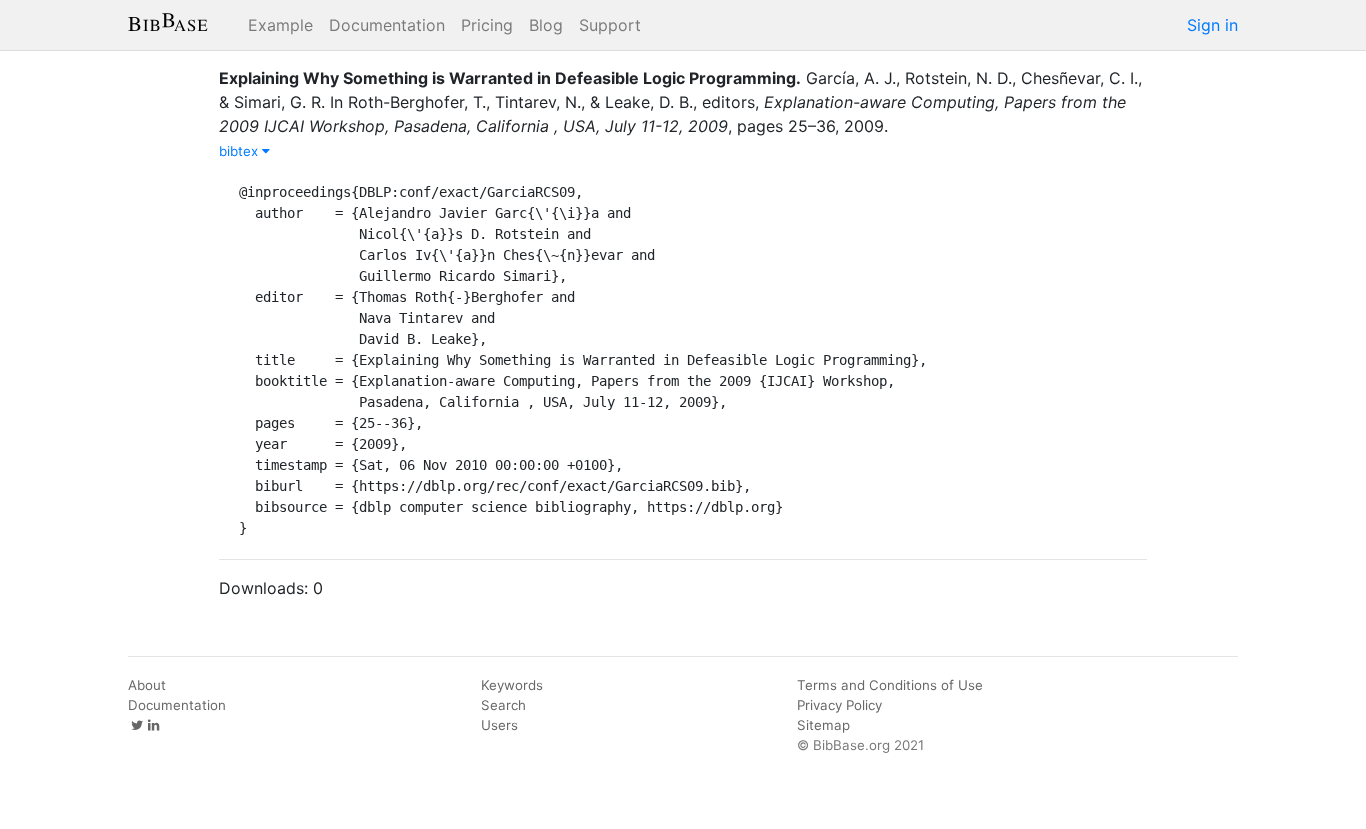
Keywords (512, 685)
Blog (546, 25)
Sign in (1212, 25)
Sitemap (823, 725)
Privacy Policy (839, 705)
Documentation (387, 25)
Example (280, 25)
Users (499, 725)
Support (610, 25)
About (147, 685)
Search (503, 705)
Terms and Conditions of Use (890, 685)
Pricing (487, 25)
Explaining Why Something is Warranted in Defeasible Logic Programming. (510, 78)
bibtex (240, 151)
